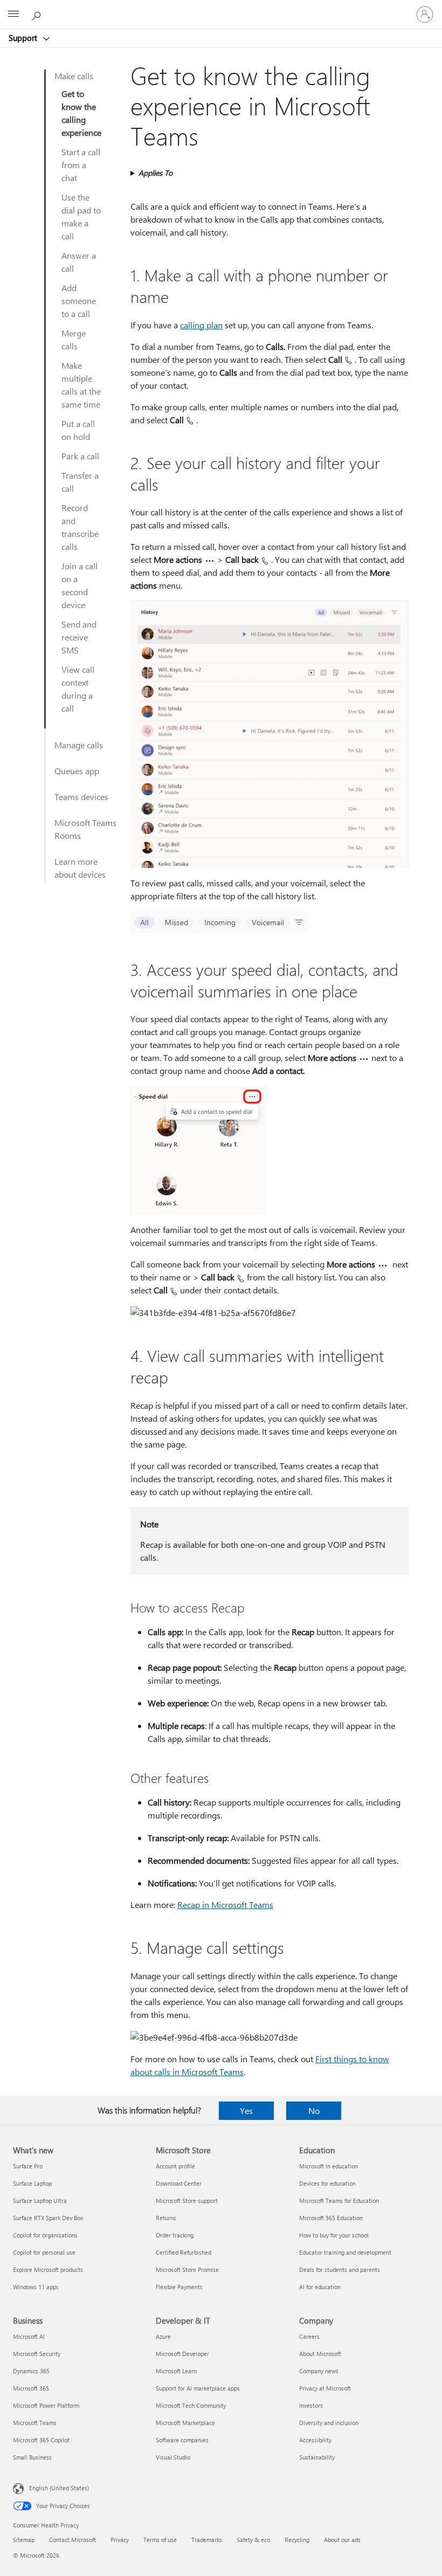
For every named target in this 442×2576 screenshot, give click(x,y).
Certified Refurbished (184, 2252)
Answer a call (79, 262)
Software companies (182, 2440)
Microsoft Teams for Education (339, 2200)
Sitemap (24, 2540)
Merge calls (74, 339)
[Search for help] (38, 14)
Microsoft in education (329, 2166)
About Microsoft (320, 2354)
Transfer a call (80, 482)
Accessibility (315, 2440)
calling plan (201, 325)
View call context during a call (78, 689)
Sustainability (317, 2457)
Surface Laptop (32, 2183)
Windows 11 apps (36, 2287)
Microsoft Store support (187, 2200)
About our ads (342, 2540)
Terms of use (160, 2540)
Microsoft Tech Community (191, 2405)
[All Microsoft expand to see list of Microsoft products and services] (13, 15)
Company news (319, 2371)
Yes (246, 2110)
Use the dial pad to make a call (81, 216)
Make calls (74, 76)
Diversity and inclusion (329, 2423)
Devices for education (327, 2183)
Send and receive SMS (79, 637)
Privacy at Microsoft (325, 2388)
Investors (311, 2405)
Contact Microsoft (72, 2540)
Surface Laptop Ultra (40, 2200)
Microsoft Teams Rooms (85, 829)
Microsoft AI (29, 2336)
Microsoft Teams (35, 2423)
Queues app (77, 771)
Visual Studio (173, 2457)
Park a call (80, 456)
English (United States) (59, 2488)
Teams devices (81, 797)
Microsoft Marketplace (185, 2423)
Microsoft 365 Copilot (41, 2440)
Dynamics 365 (31, 2371)
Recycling (297, 2540)
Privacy (120, 2540)
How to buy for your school (334, 2235)
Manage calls (79, 745)
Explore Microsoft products (48, 2270)
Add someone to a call (79, 301)
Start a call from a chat (81, 165)
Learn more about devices (80, 868)
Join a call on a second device (80, 585)
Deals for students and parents (340, 2270)
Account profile (175, 2166)
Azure (163, 2336)
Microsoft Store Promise (187, 2270)
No (314, 2110)
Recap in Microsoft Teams (225, 1905)
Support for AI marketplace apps (198, 2388)
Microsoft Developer (182, 2354)
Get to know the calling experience (81, 113)
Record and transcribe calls (80, 527)
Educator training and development (345, 2252)
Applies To (156, 173)
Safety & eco (253, 2540)
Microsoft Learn (176, 2371)
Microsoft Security (37, 2354)
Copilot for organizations (45, 2235)
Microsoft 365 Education (331, 2218)
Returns (166, 2218)
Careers (309, 2336)
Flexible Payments (179, 2287)
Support (24, 38)
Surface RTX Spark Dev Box (48, 2218)
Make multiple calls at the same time (81, 385)
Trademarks (207, 2540)
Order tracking (175, 2235)
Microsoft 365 (31, 2388)
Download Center (179, 2183)
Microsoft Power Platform (46, 2405)
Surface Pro (28, 2166)
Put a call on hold (78, 430)
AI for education (320, 2287)
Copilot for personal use (44, 2252)
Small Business (32, 2457)
